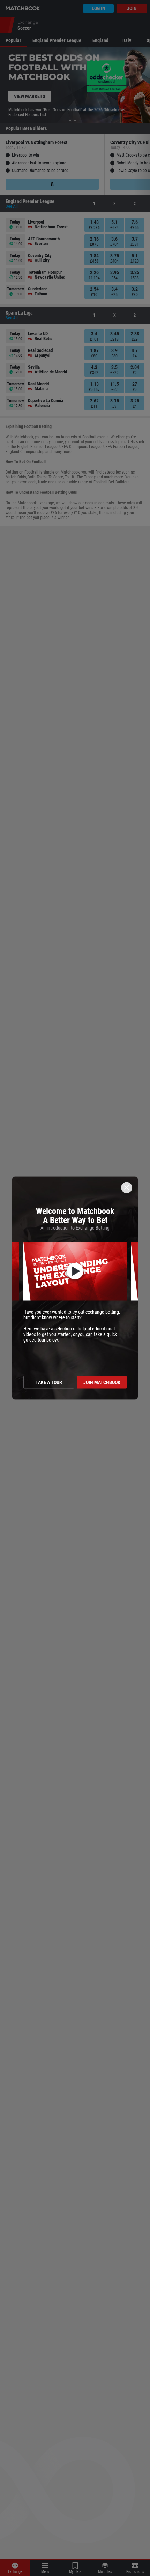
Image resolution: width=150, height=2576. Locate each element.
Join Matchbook (102, 1382)
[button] (75, 1271)
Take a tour (49, 1382)
